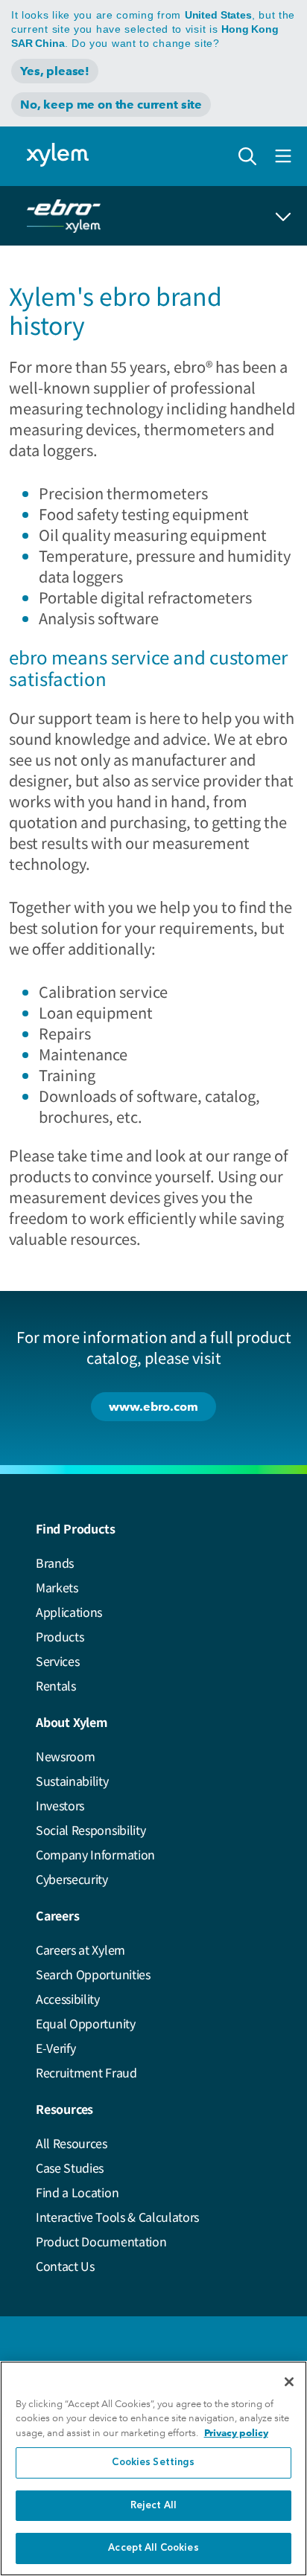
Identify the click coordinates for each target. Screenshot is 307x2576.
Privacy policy (236, 2433)
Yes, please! (55, 71)
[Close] (289, 2382)
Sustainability (72, 1781)
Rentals (56, 1685)
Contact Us (65, 2266)
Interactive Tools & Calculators (117, 2217)
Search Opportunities (93, 1974)
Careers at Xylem (80, 1949)
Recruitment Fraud (86, 2072)
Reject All (153, 2506)
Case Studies (70, 2168)
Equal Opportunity (86, 2023)
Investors (60, 1805)
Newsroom (65, 1756)
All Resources (72, 2143)
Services (57, 1661)
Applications (69, 1612)
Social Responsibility (91, 1830)
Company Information (95, 1854)
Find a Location (77, 2192)
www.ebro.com (153, 1407)
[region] (153, 2468)
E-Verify (56, 2048)
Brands (55, 1563)
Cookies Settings (153, 2463)
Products (60, 1636)
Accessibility (68, 1999)
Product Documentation (101, 2241)
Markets (57, 1587)
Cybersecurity (72, 1879)
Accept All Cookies (153, 2548)
